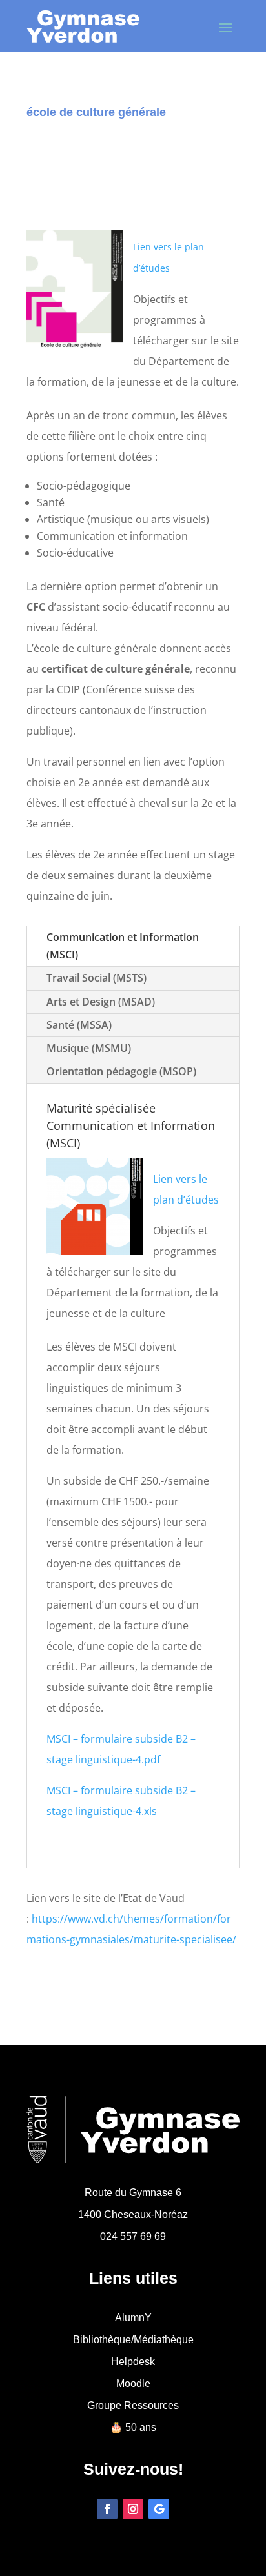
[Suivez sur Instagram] (133, 2509)
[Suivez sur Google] (159, 2509)
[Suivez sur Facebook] (107, 2509)
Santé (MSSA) (79, 1025)
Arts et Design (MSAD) (101, 1002)
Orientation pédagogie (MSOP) (121, 1071)
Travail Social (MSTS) (97, 978)
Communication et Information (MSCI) (123, 946)
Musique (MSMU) (89, 1048)
